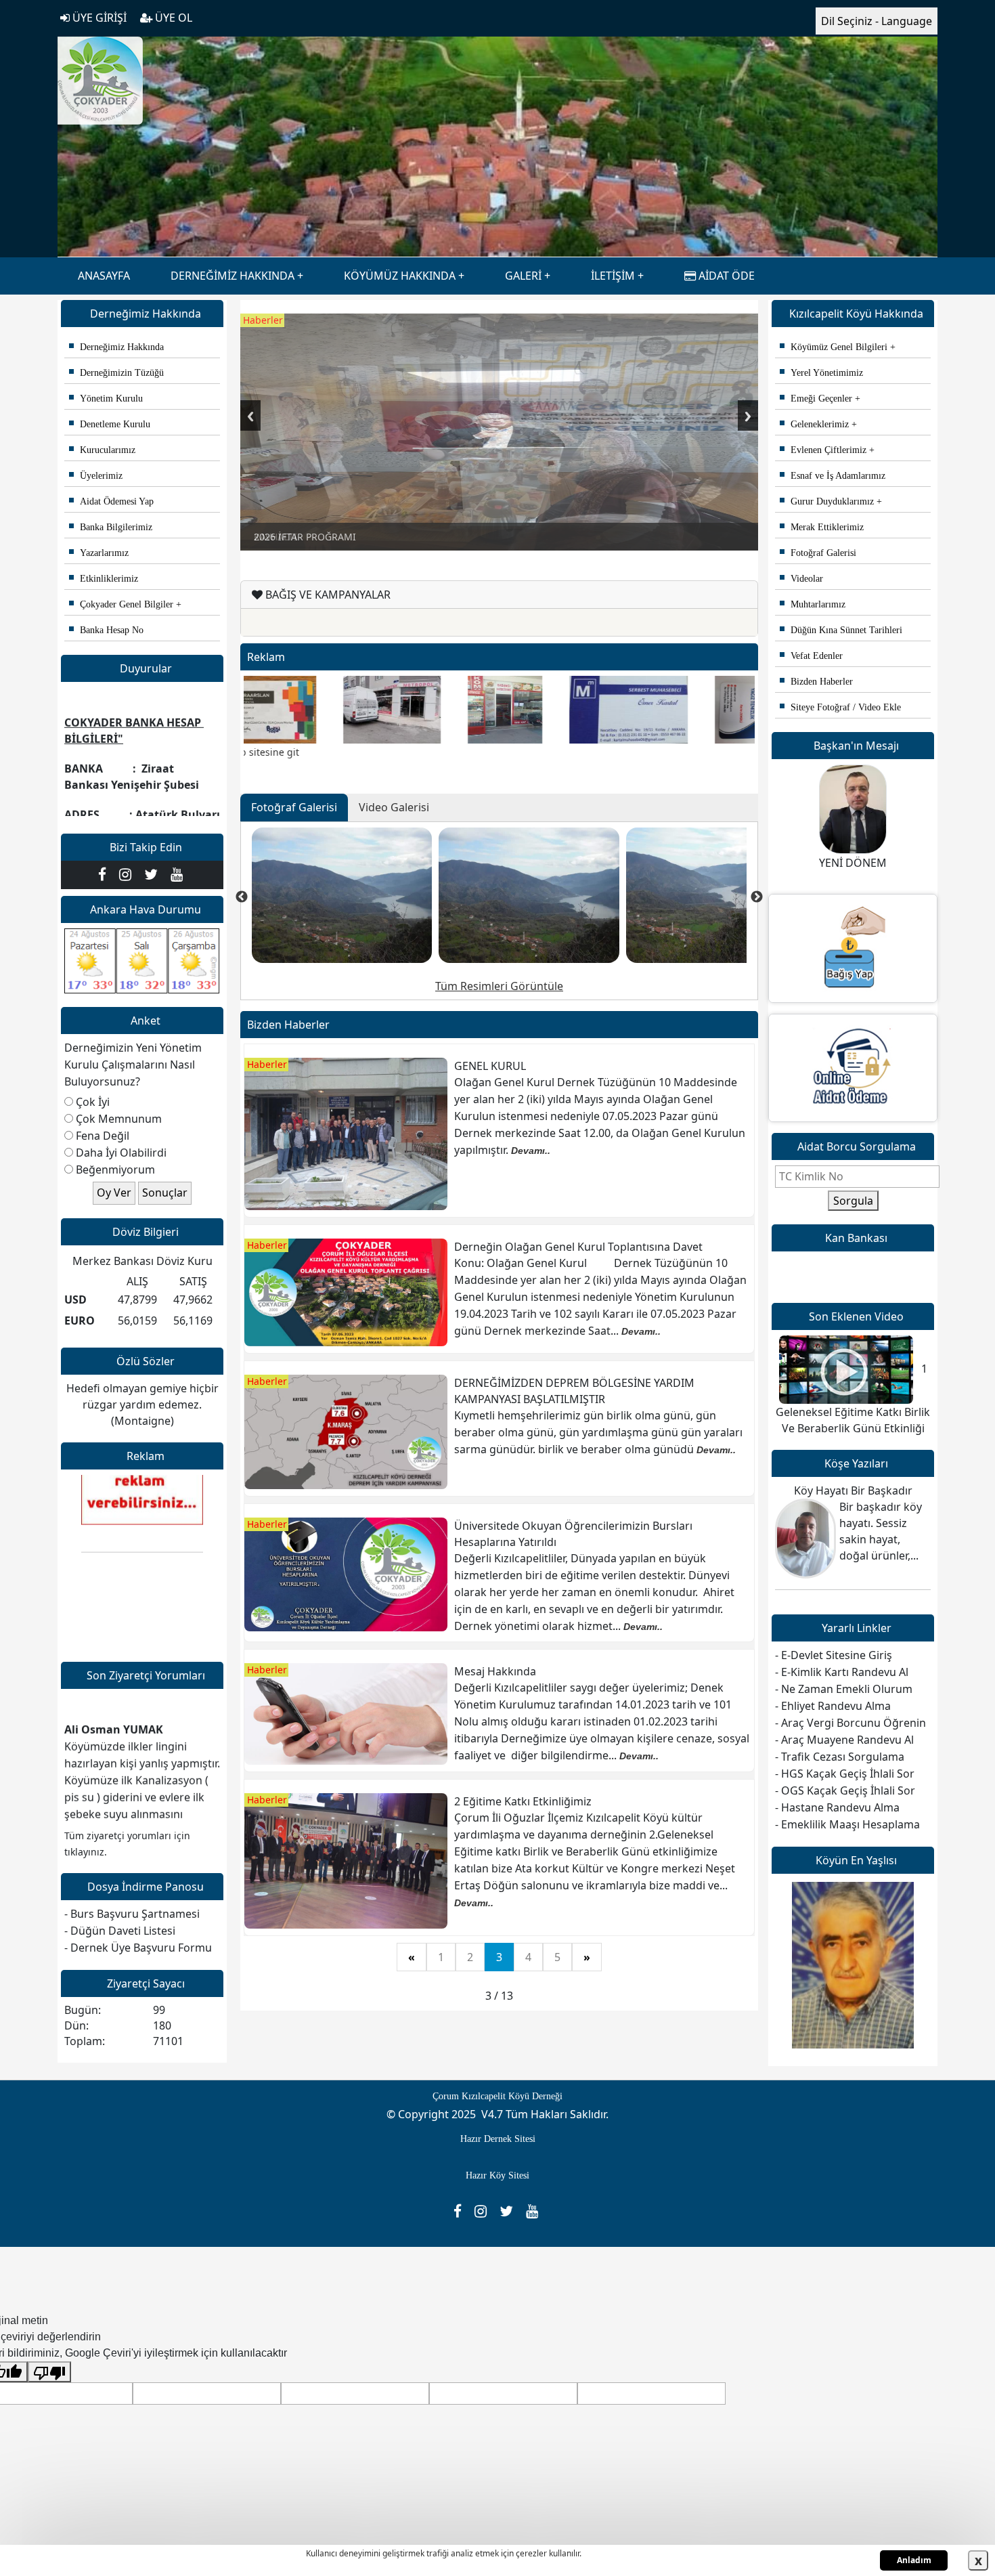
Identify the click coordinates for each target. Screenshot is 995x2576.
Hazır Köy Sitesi (497, 2175)
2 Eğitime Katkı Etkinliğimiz (523, 1801)
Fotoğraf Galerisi (818, 553)
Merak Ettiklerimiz (822, 527)
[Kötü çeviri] (49, 2372)
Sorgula (853, 1201)
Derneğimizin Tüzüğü (116, 373)
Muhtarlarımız (813, 604)
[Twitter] (154, 874)
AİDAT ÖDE (725, 276)
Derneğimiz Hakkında (116, 347)
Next (748, 415)
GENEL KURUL (490, 1066)
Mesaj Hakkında (495, 1671)
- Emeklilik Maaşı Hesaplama (847, 1824)
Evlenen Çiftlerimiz (823, 450)
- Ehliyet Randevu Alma (833, 1706)
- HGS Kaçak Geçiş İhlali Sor (845, 1774)
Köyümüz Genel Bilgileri (834, 347)
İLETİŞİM (613, 276)
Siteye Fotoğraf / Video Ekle (840, 707)
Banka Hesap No (106, 630)
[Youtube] (178, 874)
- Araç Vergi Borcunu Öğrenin (850, 1723)
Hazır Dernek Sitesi (498, 2139)
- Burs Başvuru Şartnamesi (132, 1914)
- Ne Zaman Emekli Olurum (844, 1689)
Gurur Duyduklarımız (827, 501)
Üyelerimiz (96, 476)
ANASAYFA (104, 276)
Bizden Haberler (816, 682)
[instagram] (128, 874)
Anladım (914, 2560)
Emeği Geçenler (816, 399)
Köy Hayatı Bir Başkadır (853, 1490)
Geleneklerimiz (814, 424)
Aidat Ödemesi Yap (111, 501)
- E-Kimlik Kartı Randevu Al (842, 1672)
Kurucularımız (102, 450)
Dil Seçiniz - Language (877, 21)
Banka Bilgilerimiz (111, 527)
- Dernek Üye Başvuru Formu (138, 1948)
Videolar (801, 579)
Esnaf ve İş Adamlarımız (833, 476)
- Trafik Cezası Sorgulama (840, 1757)
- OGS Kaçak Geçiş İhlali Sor (845, 1790)
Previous (250, 415)
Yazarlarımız (99, 553)
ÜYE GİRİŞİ (98, 18)
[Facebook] (105, 874)
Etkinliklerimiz (104, 579)
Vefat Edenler (811, 656)
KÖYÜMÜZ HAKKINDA (400, 276)
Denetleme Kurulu (110, 424)
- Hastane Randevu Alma (837, 1807)
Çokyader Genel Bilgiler (121, 604)
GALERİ (523, 276)
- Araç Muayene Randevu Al (844, 1740)
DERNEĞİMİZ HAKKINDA (233, 276)
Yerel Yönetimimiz (821, 373)
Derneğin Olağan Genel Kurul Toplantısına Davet (578, 1247)
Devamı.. (531, 1151)
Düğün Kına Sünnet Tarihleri (841, 630)
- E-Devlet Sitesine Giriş (834, 1655)
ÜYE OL (172, 18)
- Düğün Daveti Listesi (120, 1931)
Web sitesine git (828, 2044)
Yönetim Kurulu (106, 399)
